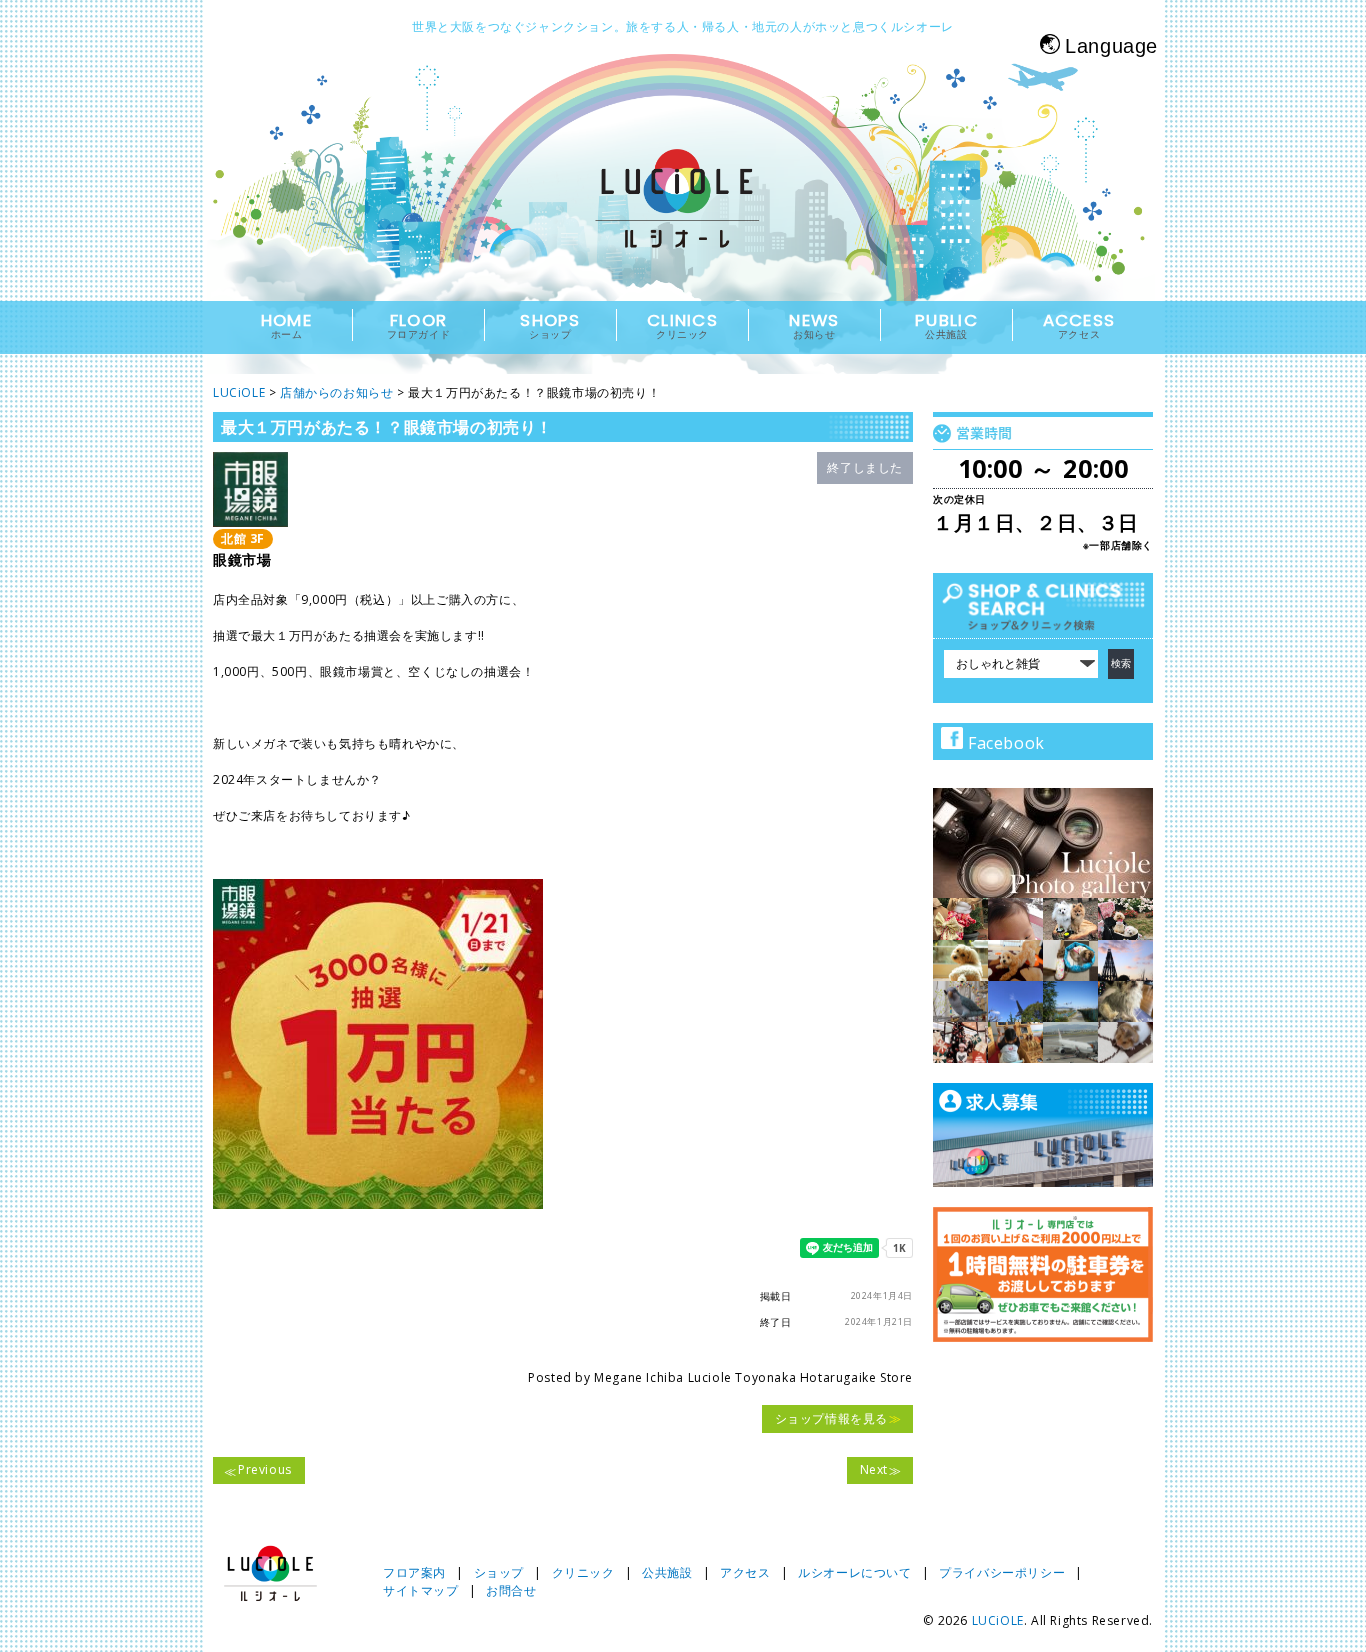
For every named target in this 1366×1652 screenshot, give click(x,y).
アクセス (745, 1572)
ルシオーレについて (854, 1572)
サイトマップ (421, 1590)
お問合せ (511, 1590)
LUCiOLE (998, 1620)
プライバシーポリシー (1002, 1572)
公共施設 (667, 1572)
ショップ (499, 1572)
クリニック (583, 1572)
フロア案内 (414, 1572)
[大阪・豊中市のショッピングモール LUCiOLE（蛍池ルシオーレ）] (683, 216)
